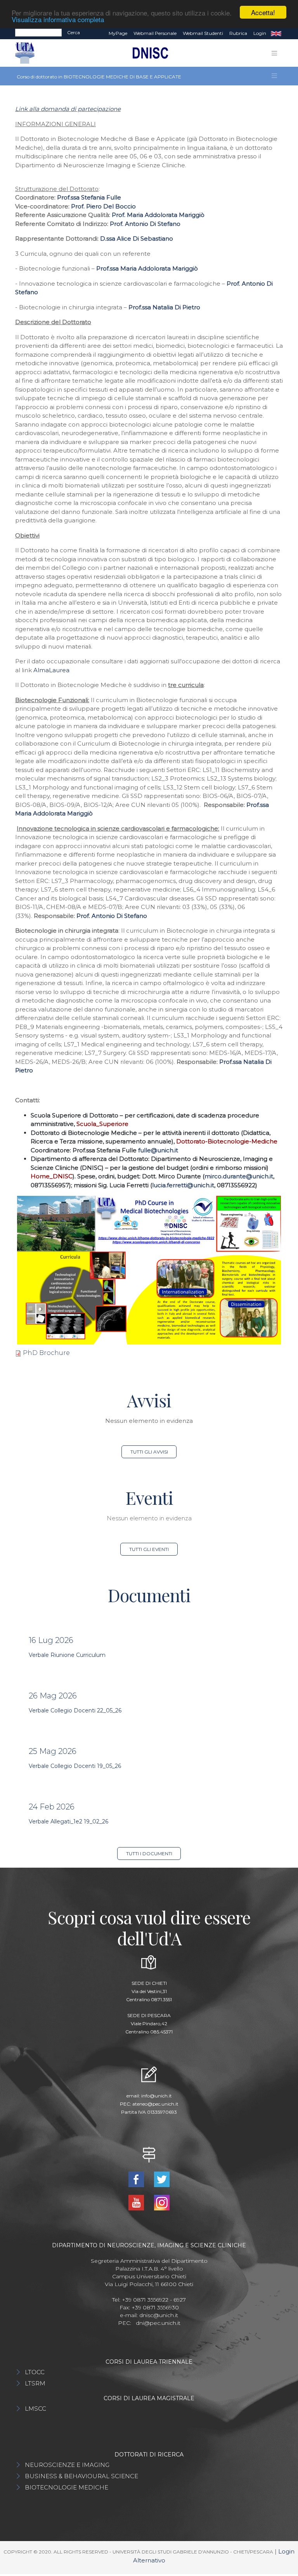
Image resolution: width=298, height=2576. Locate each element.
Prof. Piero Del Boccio (103, 206)
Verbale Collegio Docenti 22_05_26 (75, 1710)
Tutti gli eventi (149, 1549)
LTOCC (35, 2372)
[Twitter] (162, 2179)
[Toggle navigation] (274, 53)
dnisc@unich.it (159, 2315)
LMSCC (36, 2409)
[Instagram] (162, 2202)
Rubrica (238, 33)
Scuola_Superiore (102, 1124)
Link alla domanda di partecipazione (68, 109)
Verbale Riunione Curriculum (67, 1655)
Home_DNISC (52, 1176)
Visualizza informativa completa (58, 19)
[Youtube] (137, 2202)
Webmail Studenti (203, 33)
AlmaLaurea (51, 670)
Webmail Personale (155, 33)
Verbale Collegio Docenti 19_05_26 (75, 1766)
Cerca (74, 32)
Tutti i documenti (149, 1854)
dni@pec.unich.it (158, 2323)
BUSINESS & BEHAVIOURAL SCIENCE (81, 2476)
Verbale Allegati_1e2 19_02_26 (68, 1821)
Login (260, 33)
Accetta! (263, 12)
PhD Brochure (46, 1353)
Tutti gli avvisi (149, 1452)
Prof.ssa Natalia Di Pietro (164, 307)
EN (276, 33)
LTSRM (35, 2383)
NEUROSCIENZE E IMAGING (67, 2465)
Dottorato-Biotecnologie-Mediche (227, 1141)
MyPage (118, 33)
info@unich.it (157, 2096)
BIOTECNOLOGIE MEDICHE (67, 2487)
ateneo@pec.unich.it (155, 2104)
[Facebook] (137, 2179)
